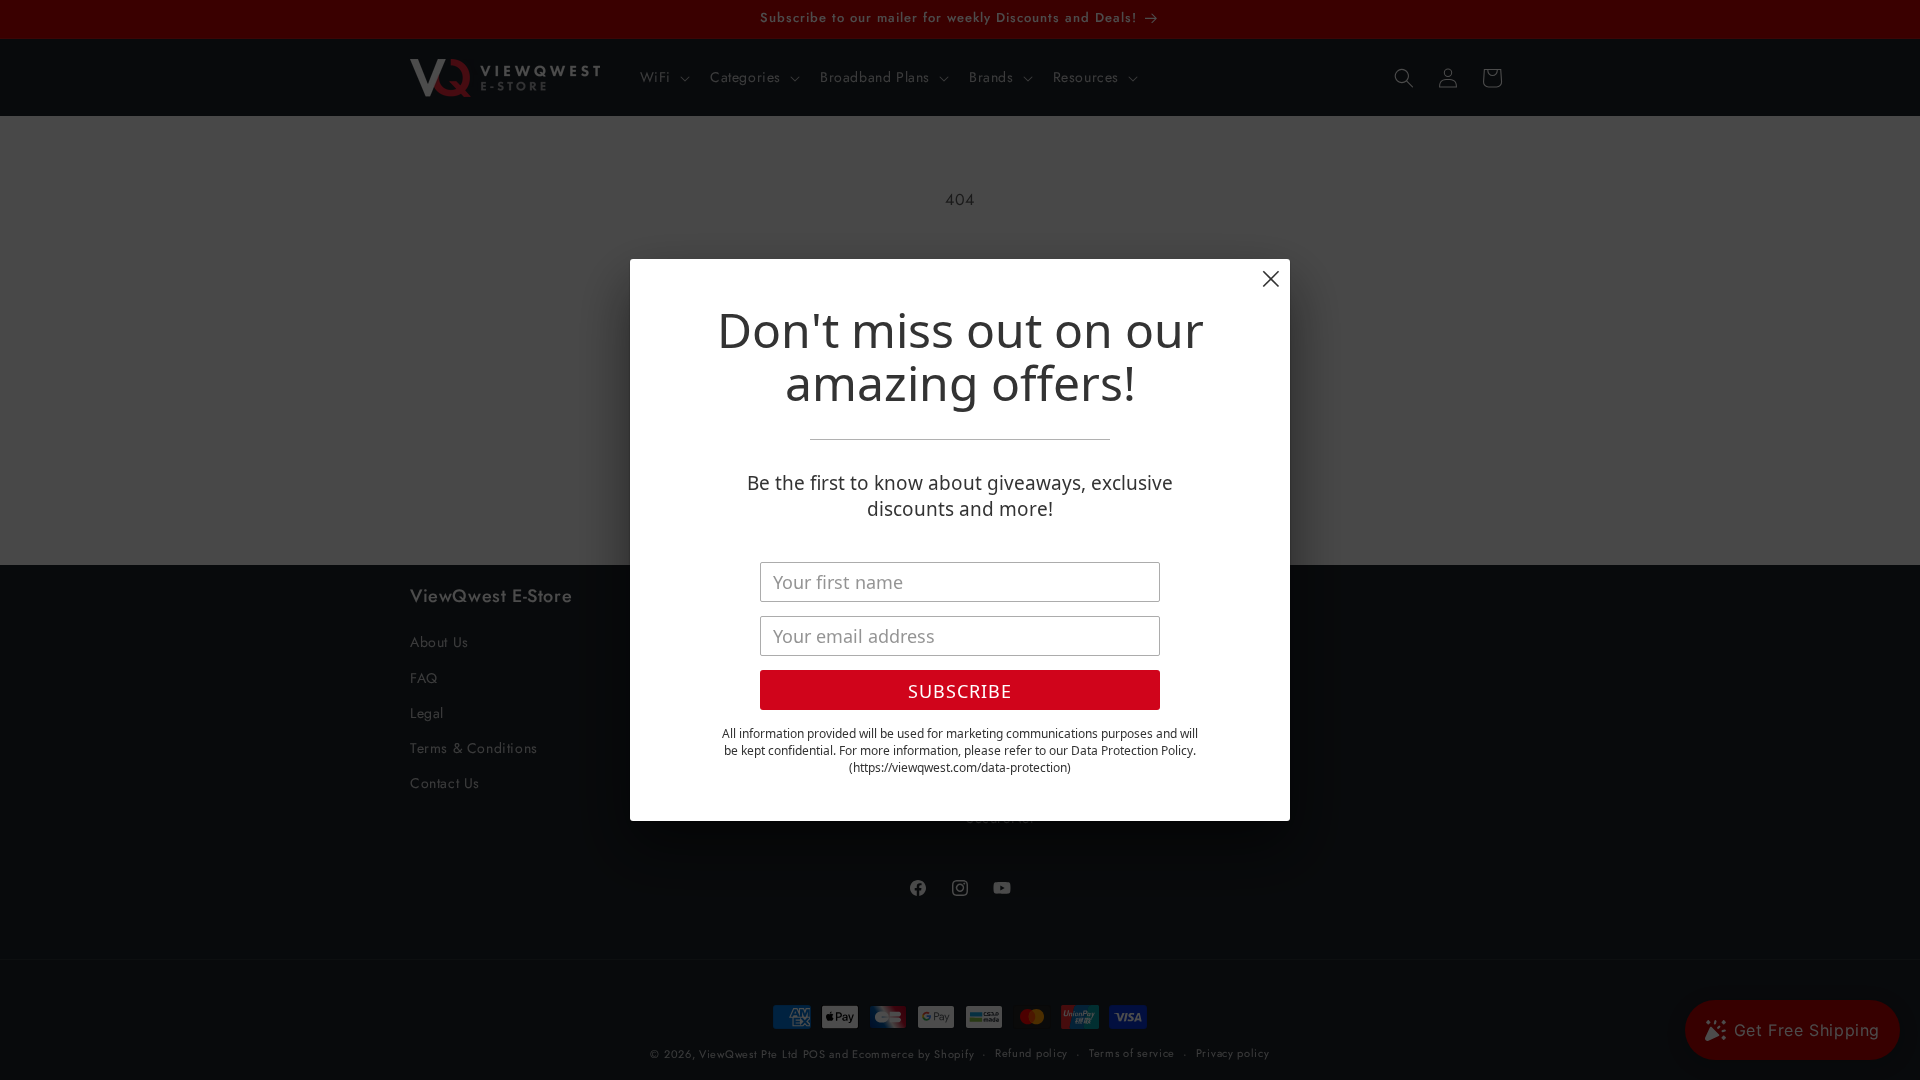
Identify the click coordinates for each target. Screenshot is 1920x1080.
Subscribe (960, 691)
